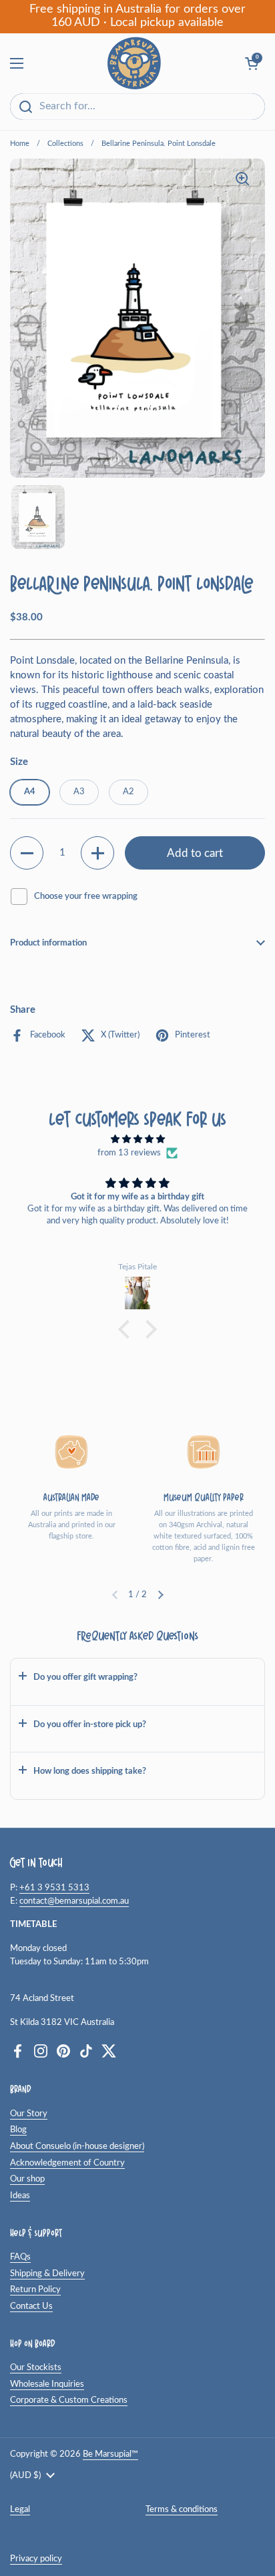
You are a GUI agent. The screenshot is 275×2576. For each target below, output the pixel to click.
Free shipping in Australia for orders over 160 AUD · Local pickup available (137, 16)
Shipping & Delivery (47, 2273)
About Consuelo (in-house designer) (77, 2146)
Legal (20, 2509)
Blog (18, 2130)
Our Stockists (36, 2367)
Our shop (27, 2179)
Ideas (20, 2196)
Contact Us (31, 2306)
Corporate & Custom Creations (69, 2400)
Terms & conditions (182, 2509)
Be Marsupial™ (110, 2454)
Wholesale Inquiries (47, 2384)
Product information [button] (48, 943)
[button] (27, 853)
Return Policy (35, 2289)
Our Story (29, 2114)
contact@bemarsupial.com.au (74, 1901)
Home (20, 144)
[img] (137, 1140)
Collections (65, 144)
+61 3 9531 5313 (54, 1888)
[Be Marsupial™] (134, 63)
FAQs (20, 2257)
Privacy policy (36, 2559)
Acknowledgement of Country (67, 2163)
